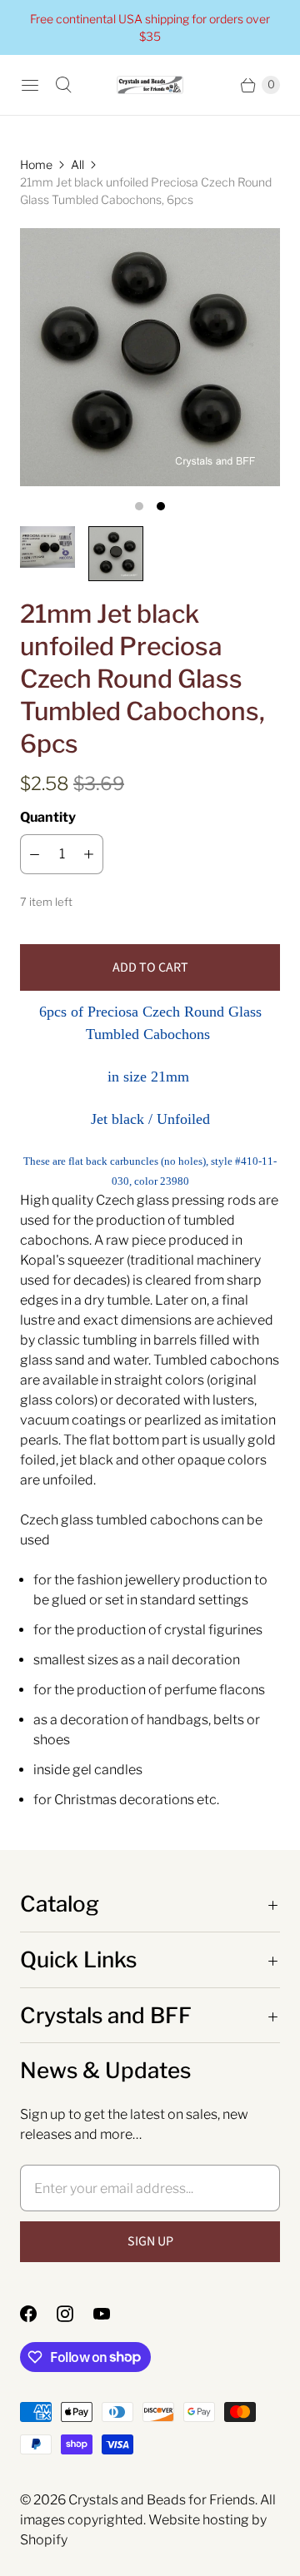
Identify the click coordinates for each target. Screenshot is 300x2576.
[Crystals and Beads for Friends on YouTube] (112, 2314)
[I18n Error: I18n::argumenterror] (47, 547)
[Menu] (30, 85)
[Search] (63, 85)
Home (36, 164)
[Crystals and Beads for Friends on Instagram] (75, 2314)
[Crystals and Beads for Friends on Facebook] (38, 2314)
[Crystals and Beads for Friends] (150, 85)
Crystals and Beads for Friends (162, 2500)
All (77, 164)
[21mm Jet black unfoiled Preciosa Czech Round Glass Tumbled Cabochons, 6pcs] (150, 357)
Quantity (48, 817)
